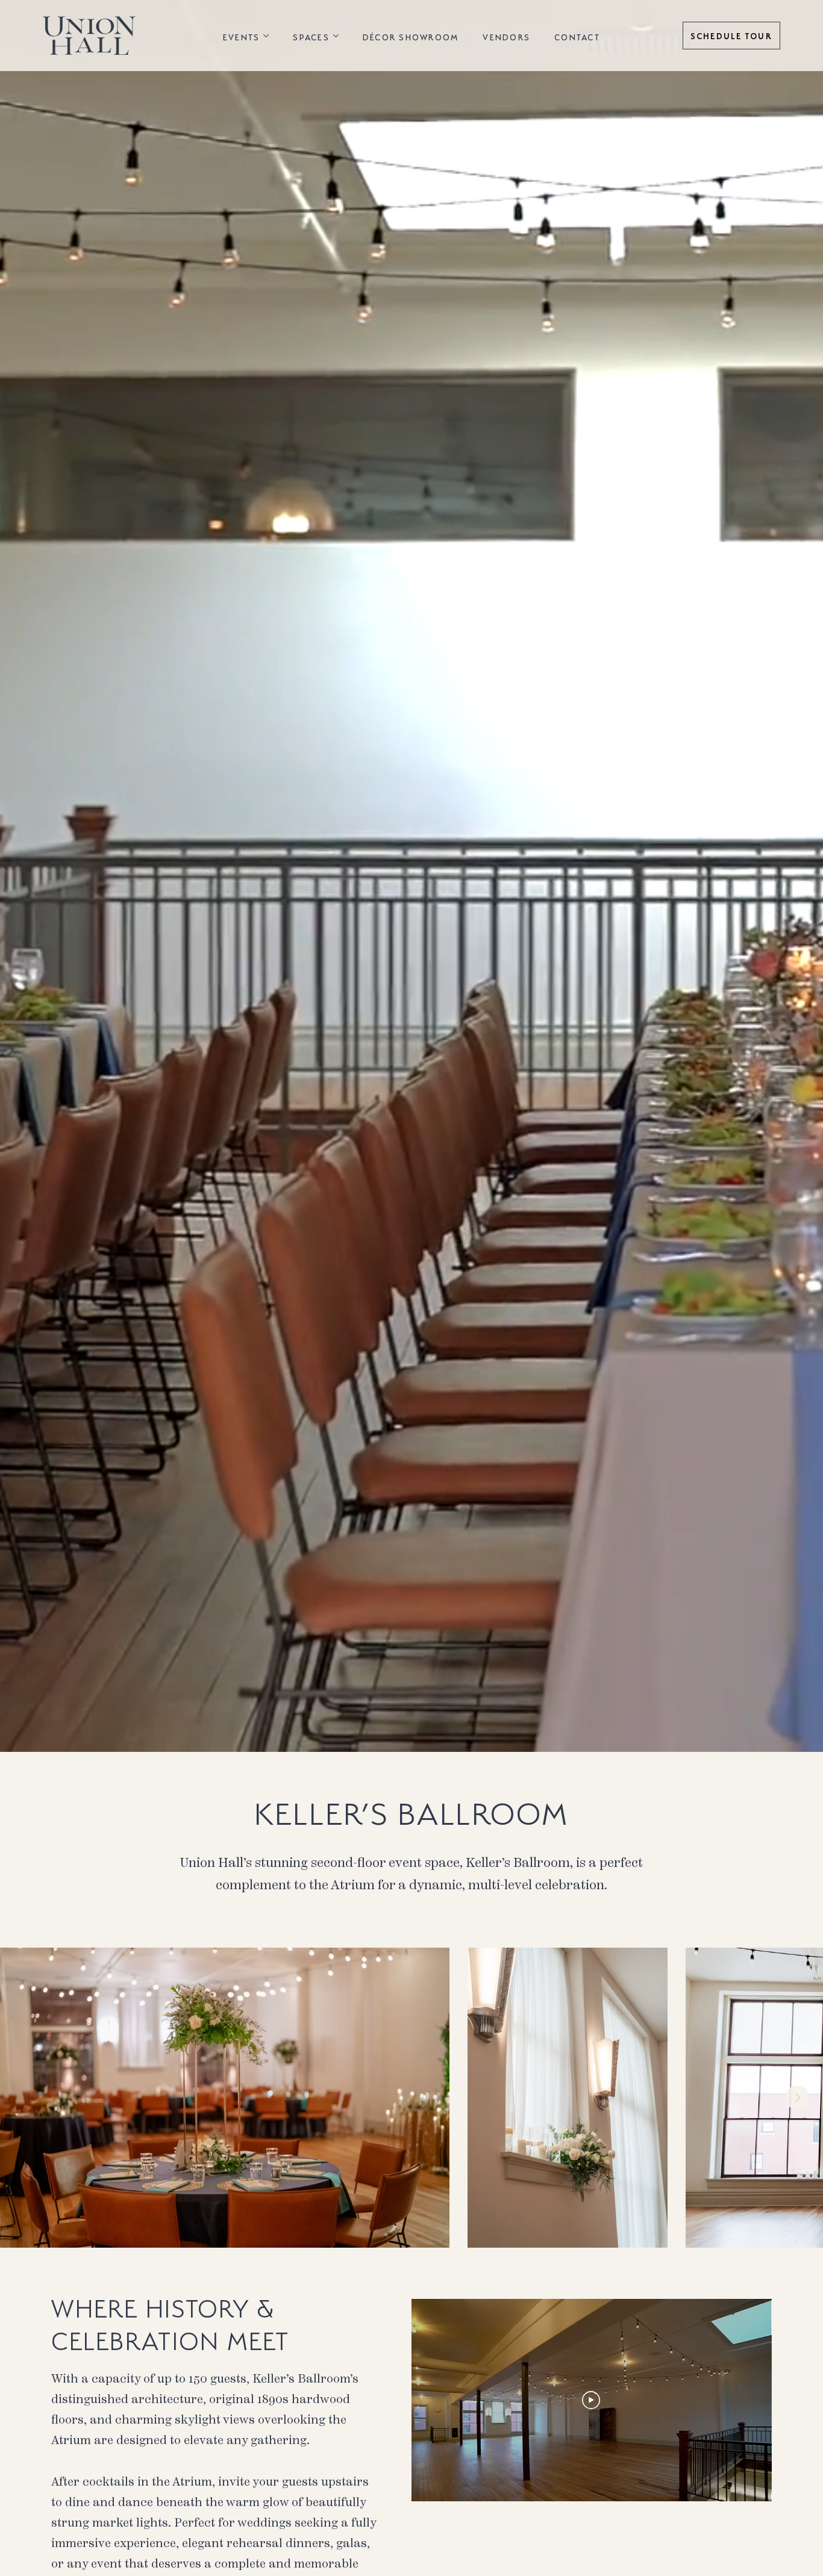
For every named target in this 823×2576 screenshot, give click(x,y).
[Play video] (591, 2400)
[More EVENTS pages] (266, 36)
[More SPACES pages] (336, 36)
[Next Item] (797, 2098)
